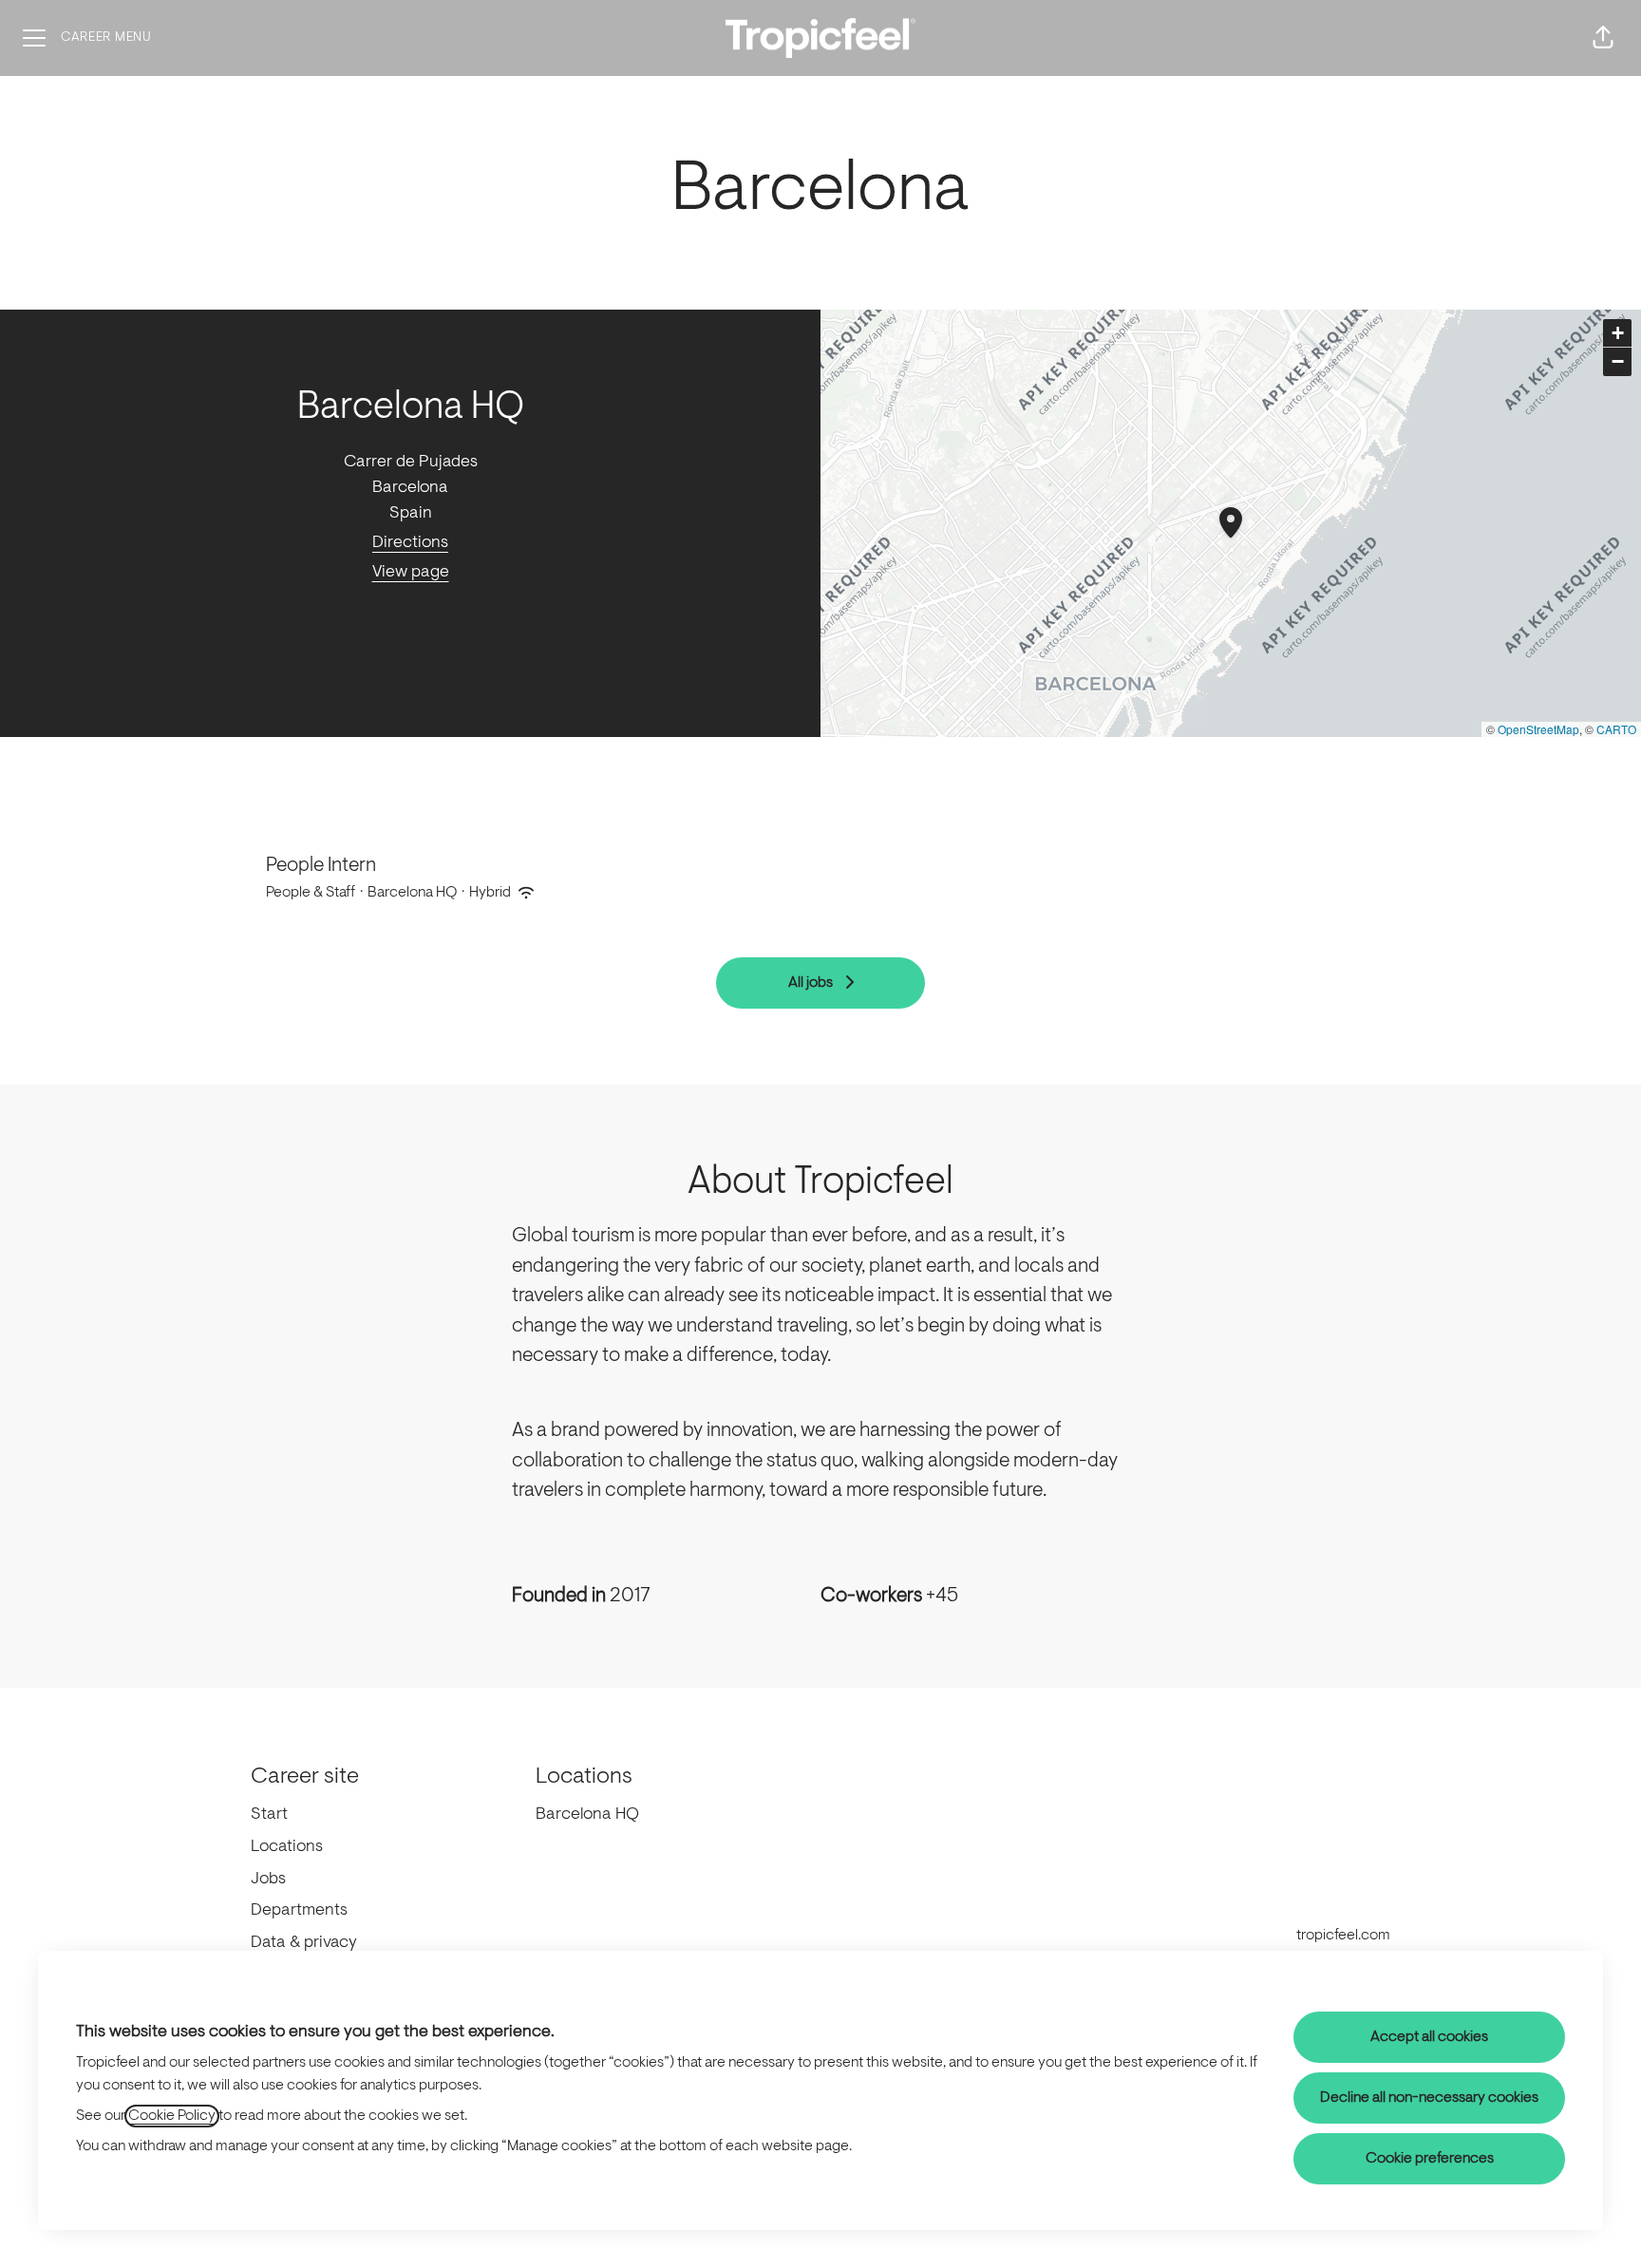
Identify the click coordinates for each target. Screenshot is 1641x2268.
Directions (410, 543)
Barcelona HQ (587, 1815)
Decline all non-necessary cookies (1429, 2098)
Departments (299, 1911)
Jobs (268, 1880)
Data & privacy (304, 1943)
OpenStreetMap (1538, 729)
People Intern (321, 866)
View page (411, 573)
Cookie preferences (1430, 2159)
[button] (1603, 38)
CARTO (1616, 729)
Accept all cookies (1429, 2037)
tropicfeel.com (1343, 1936)
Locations (287, 1847)
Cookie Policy (172, 2116)
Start (269, 1815)
